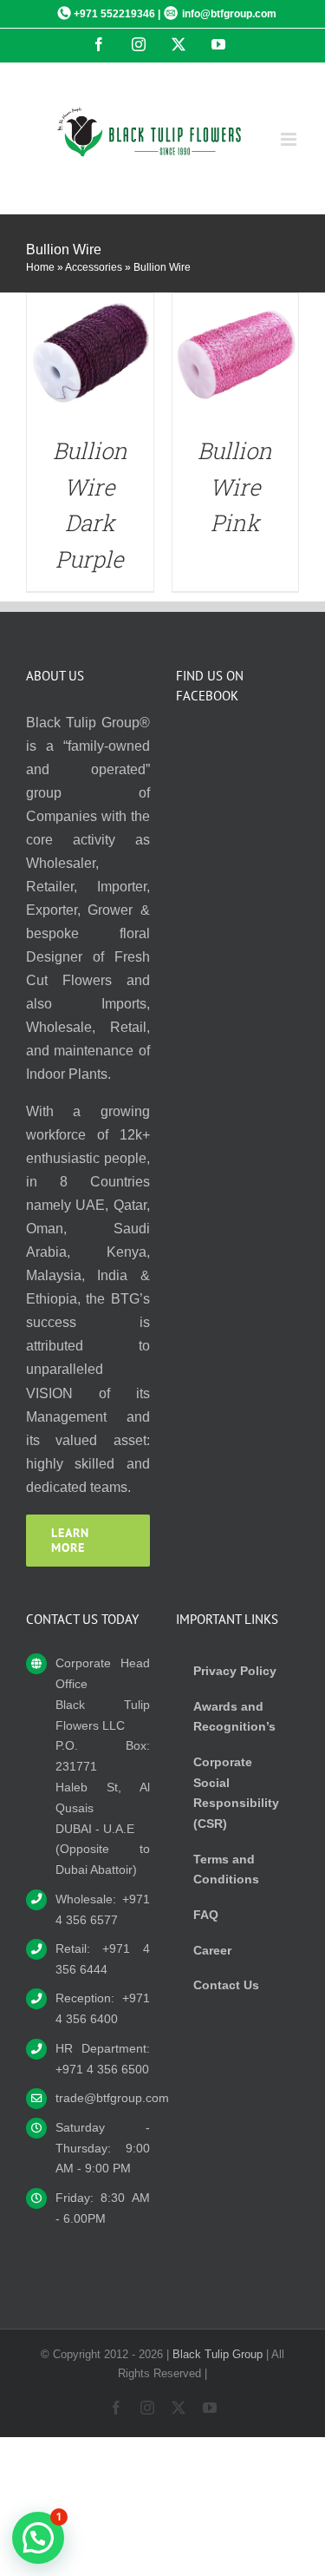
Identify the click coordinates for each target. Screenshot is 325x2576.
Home (40, 267)
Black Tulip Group (218, 2354)
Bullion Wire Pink (235, 486)
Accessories (94, 267)
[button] (38, 2538)
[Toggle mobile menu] (290, 139)
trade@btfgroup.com (103, 2098)
